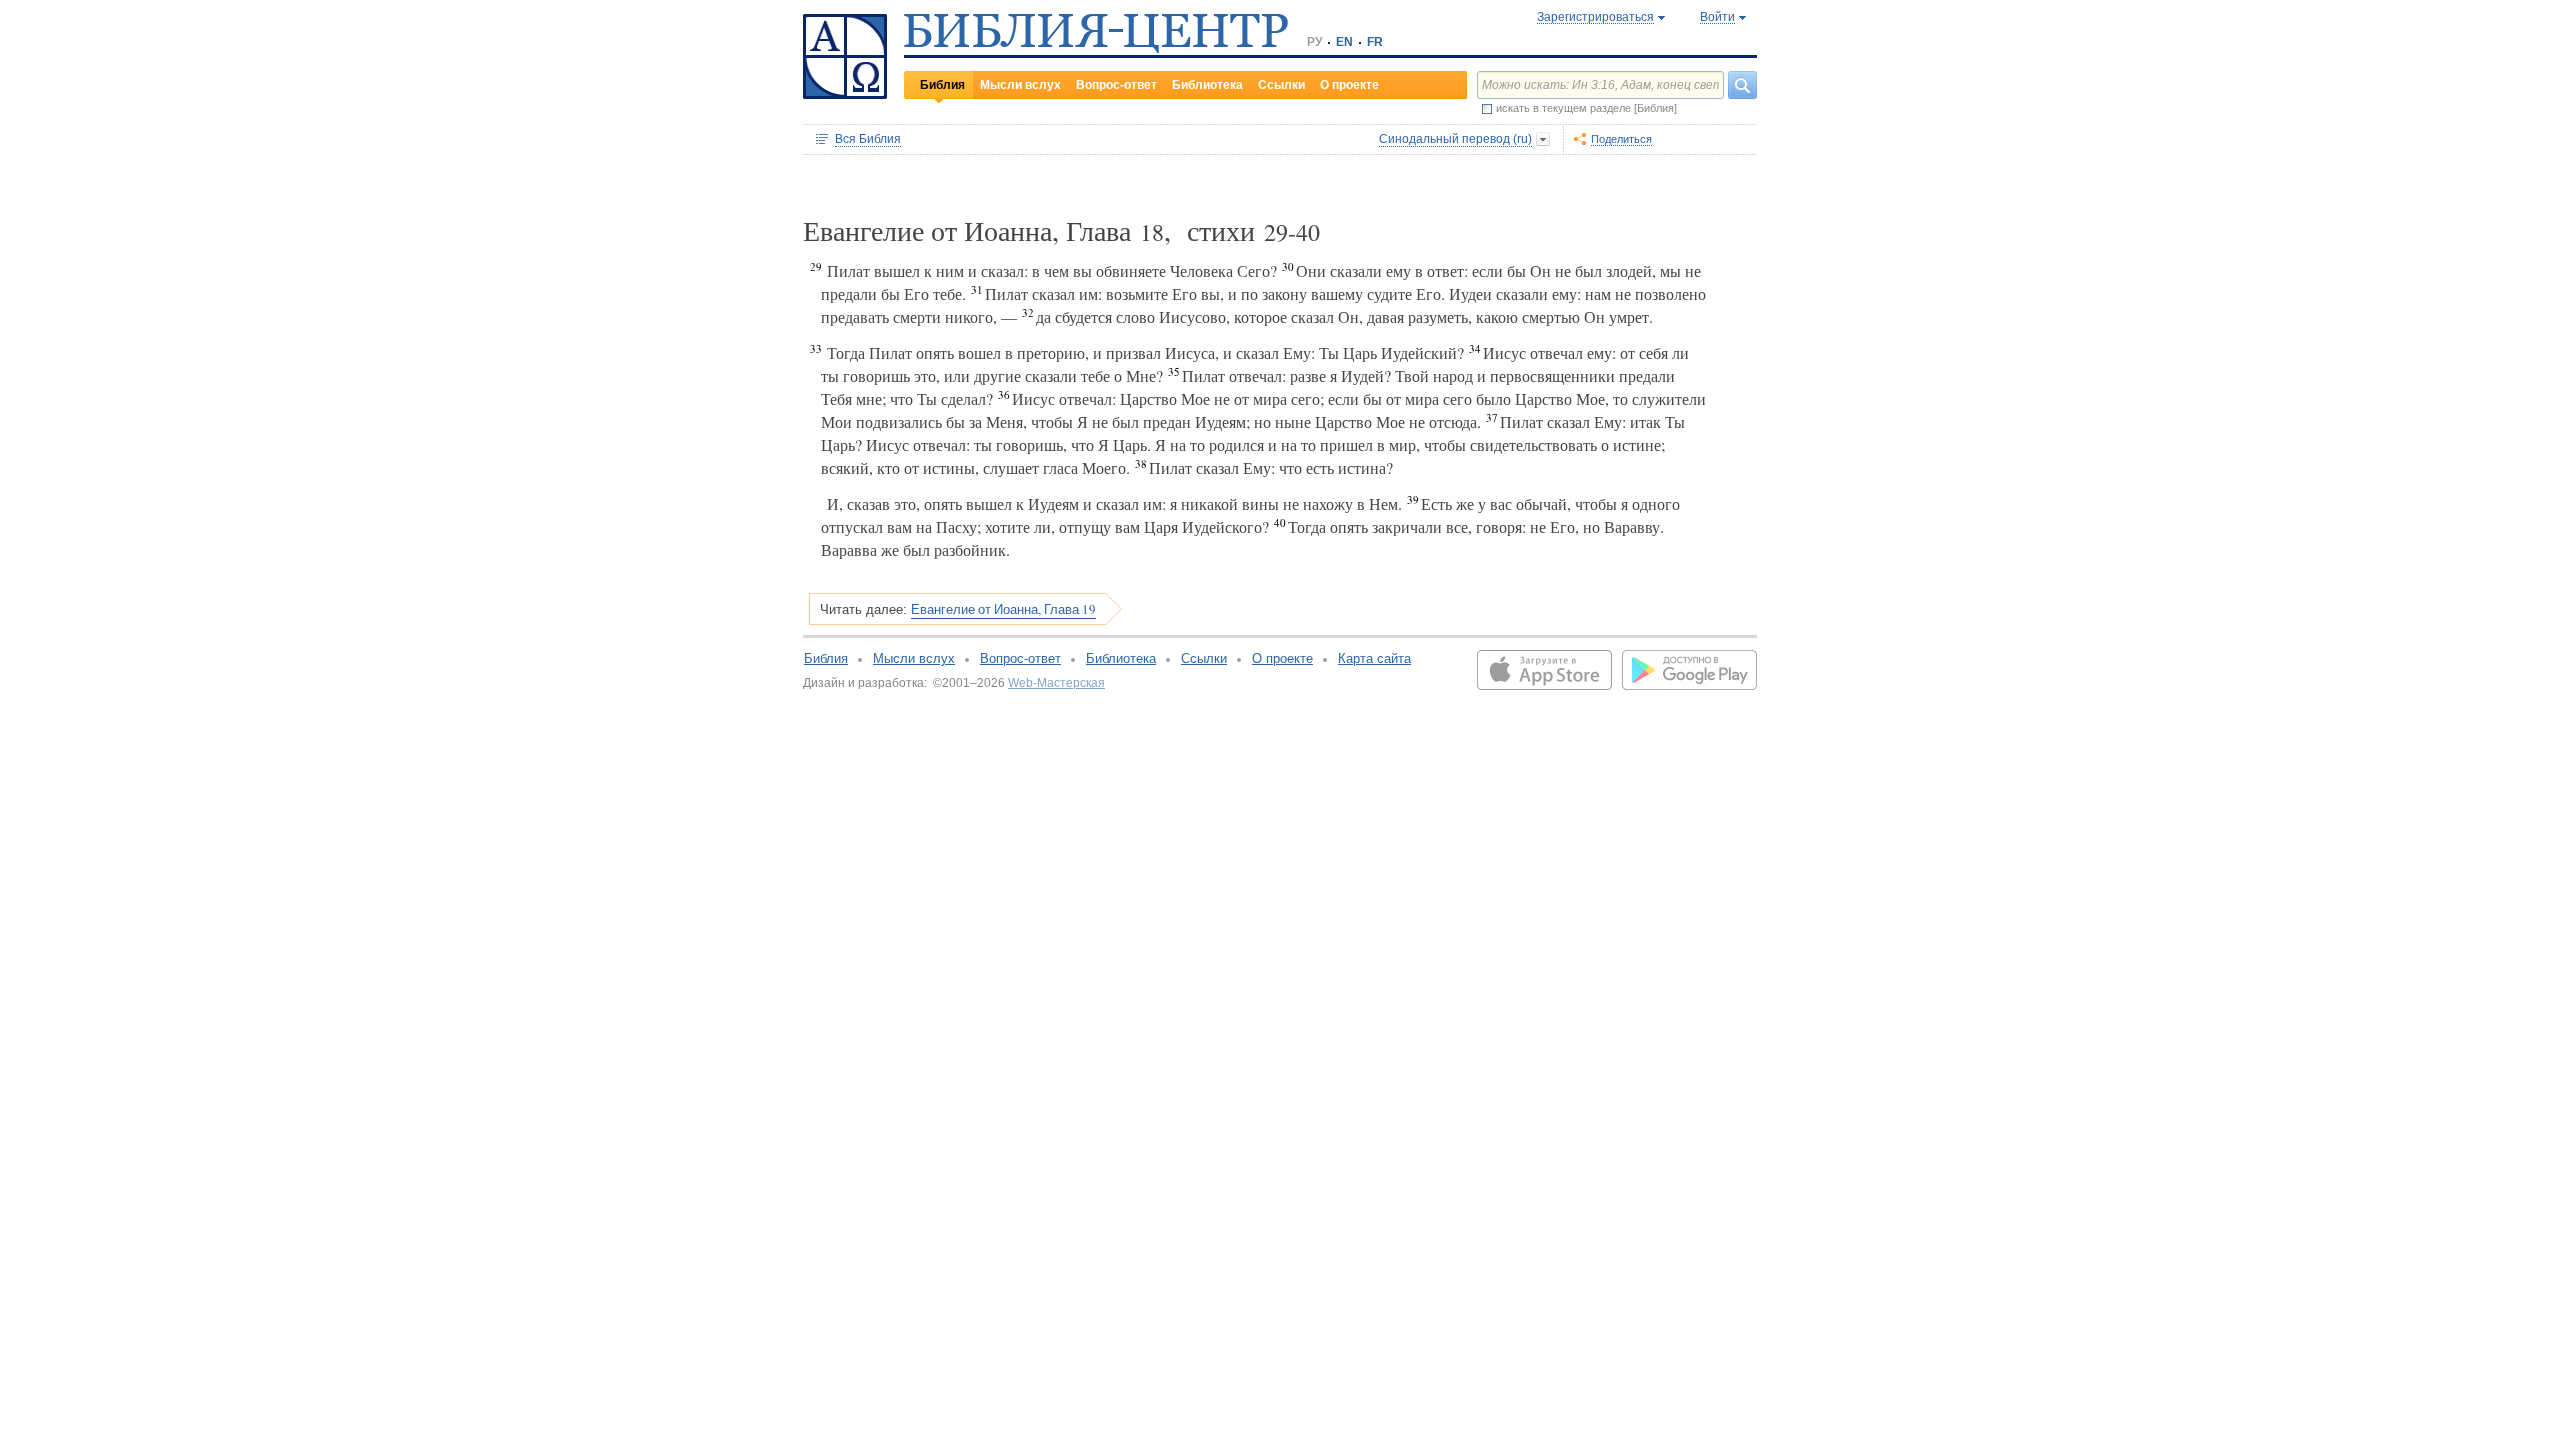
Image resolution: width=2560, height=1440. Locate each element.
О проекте (1349, 85)
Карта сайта (1374, 658)
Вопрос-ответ (1116, 85)
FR (1375, 42)
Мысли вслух (1020, 85)
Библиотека (1207, 85)
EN (1344, 42)
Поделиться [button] (1621, 139)
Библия (942, 85)
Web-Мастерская (1056, 683)
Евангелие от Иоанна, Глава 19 (1003, 609)
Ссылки (1281, 85)
